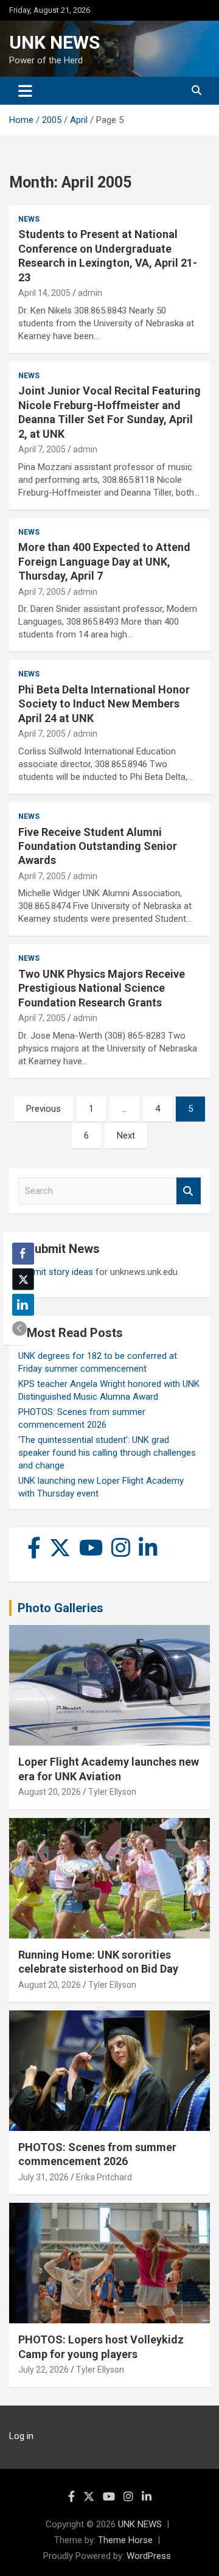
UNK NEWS (54, 42)
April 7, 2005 (42, 449)
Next (126, 1135)
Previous (43, 1109)
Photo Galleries (61, 1608)
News (29, 219)
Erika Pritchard (104, 2177)
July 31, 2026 (43, 2177)
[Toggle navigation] (25, 91)
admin (90, 293)
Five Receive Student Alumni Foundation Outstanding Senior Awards (98, 846)
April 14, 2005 (44, 293)
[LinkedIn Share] (23, 1305)
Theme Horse (125, 2540)
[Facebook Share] (23, 1254)
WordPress (149, 2556)
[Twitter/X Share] (23, 1279)
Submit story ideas (56, 1272)
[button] (19, 1328)
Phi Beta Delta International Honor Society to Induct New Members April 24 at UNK (104, 704)
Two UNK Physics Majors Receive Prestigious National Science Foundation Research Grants (102, 988)
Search (189, 1191)
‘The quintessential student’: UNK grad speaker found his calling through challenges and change (107, 1453)
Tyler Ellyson (112, 1792)
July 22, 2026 (43, 2370)
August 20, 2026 (50, 1792)
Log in (21, 2436)
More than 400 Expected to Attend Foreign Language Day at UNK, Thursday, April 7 (104, 561)
